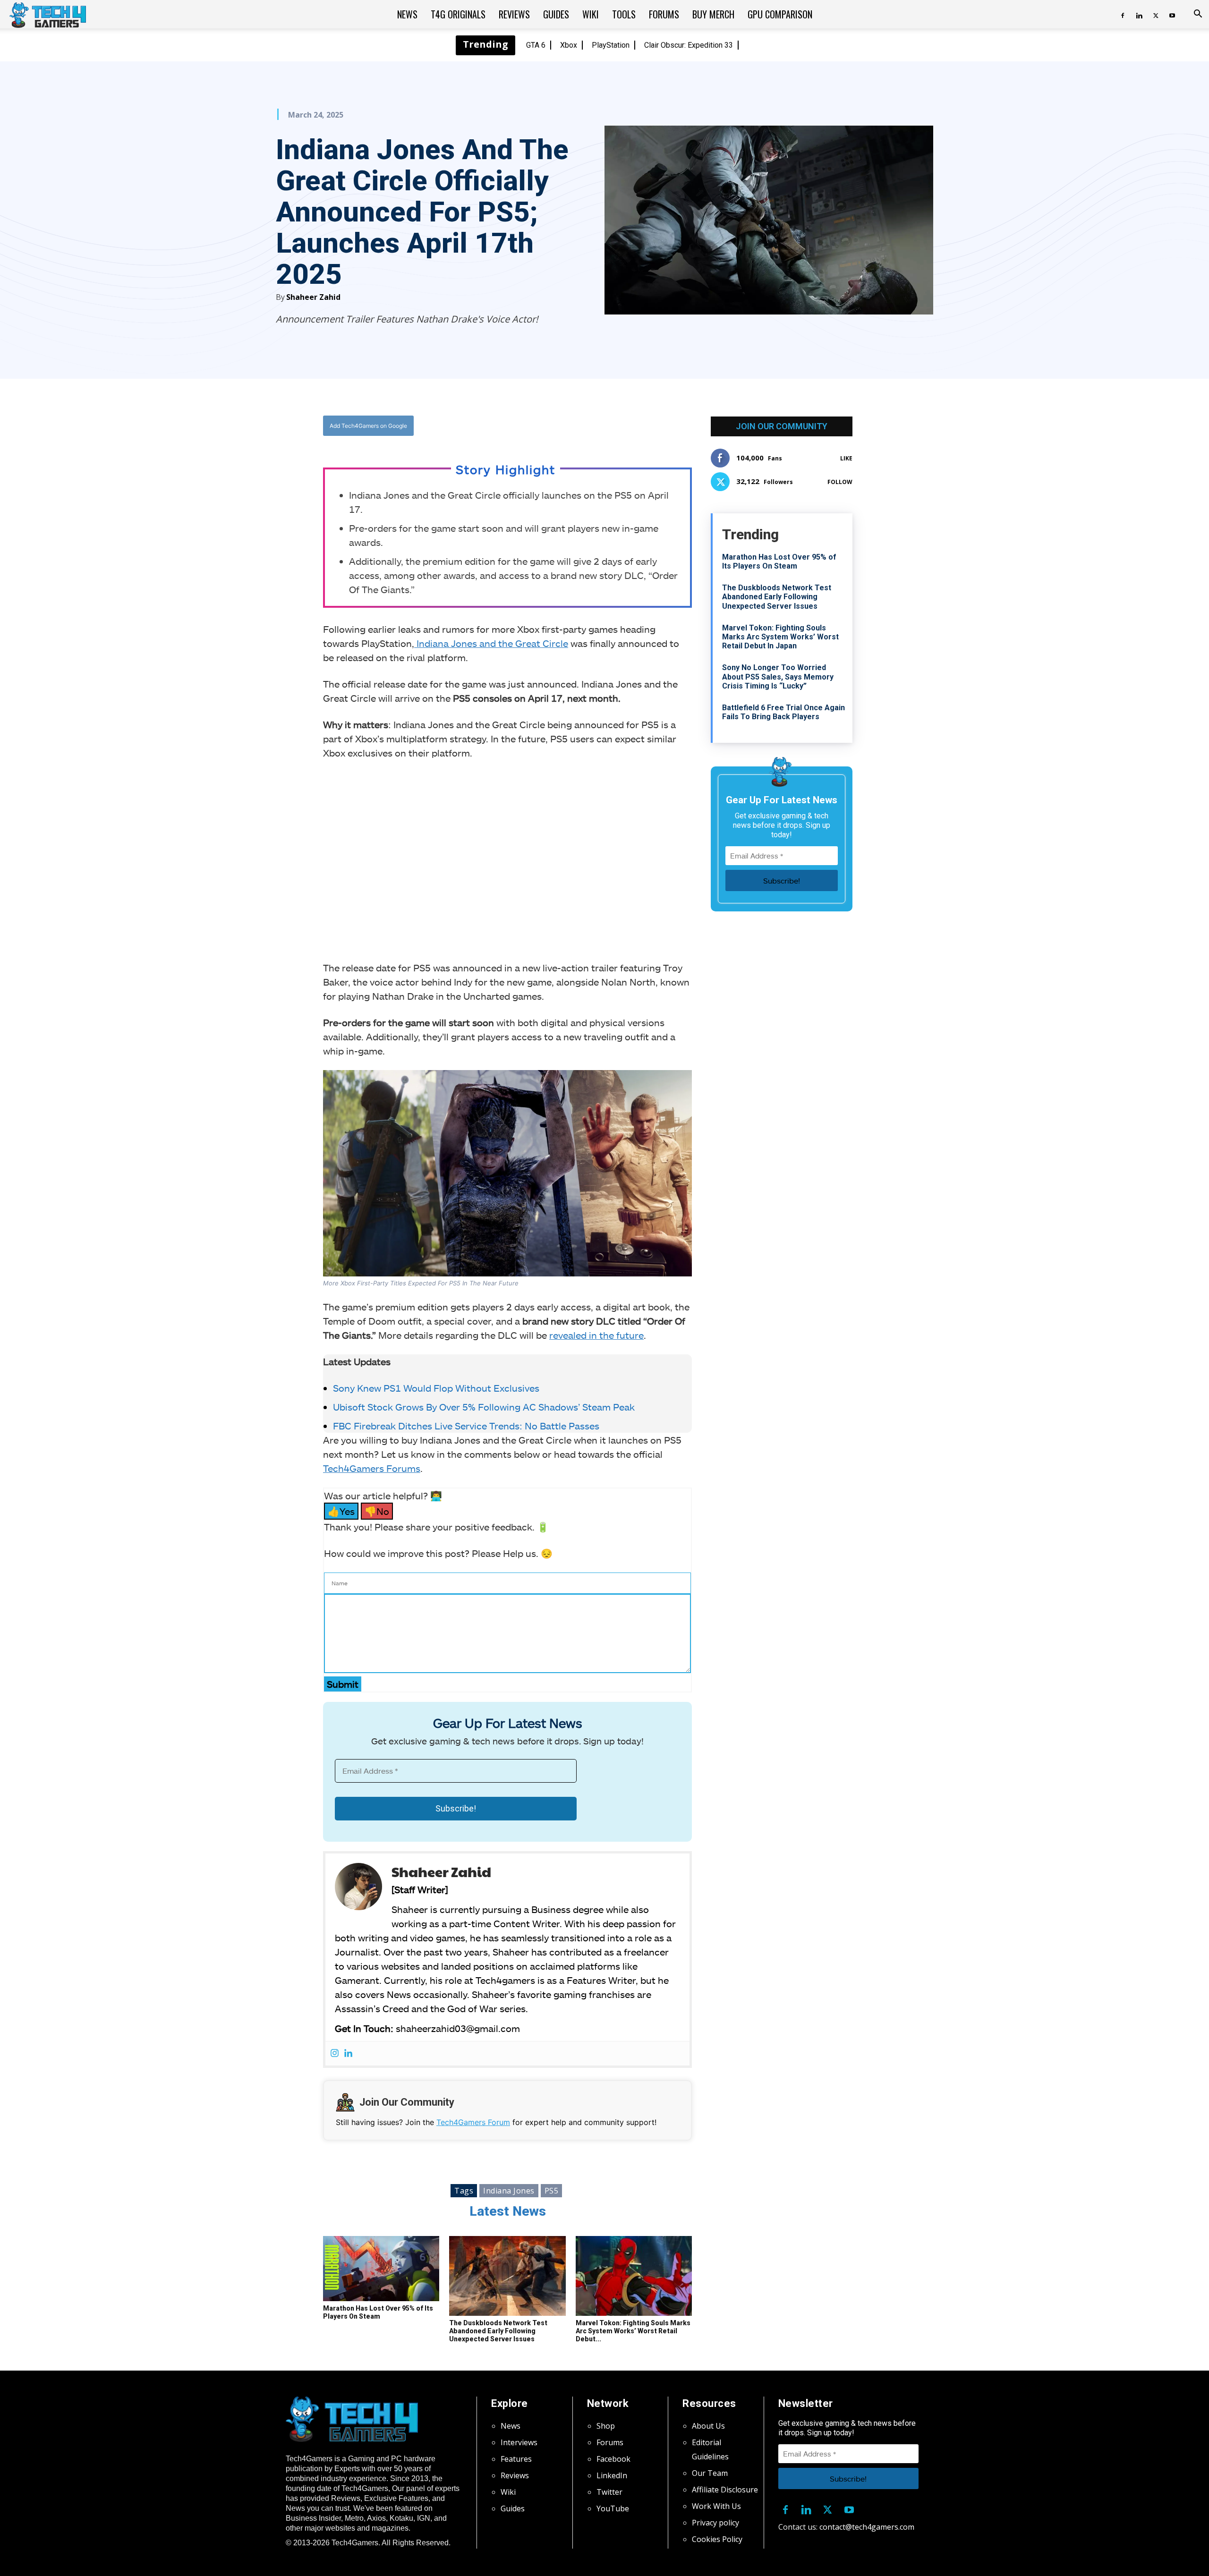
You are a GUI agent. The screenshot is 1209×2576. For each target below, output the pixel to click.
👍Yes (341, 1511)
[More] (604, 426)
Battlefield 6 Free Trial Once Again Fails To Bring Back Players (783, 712)
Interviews (519, 2442)
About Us (708, 2426)
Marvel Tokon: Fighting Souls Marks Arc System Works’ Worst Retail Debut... (633, 2331)
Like (846, 458)
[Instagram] (335, 2053)
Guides (556, 14)
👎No (377, 1511)
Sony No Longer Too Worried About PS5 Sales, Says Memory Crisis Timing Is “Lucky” (778, 676)
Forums (664, 14)
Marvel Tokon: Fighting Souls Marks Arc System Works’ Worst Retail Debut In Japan (780, 637)
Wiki (591, 14)
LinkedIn (612, 2475)
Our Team (710, 2473)
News (407, 14)
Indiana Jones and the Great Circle (491, 643)
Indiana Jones (509, 2191)
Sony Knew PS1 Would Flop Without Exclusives (436, 1388)
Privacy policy (715, 2523)
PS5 (552, 2191)
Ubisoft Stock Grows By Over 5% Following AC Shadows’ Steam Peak (484, 1407)
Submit (343, 1684)
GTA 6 (536, 45)
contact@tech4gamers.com (867, 2527)
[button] (1198, 15)
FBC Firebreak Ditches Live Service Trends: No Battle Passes (466, 1426)
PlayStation (611, 45)
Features (516, 2459)
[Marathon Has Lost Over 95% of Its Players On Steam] (381, 2269)
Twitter (609, 2492)
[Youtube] (1172, 14)
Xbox (569, 45)
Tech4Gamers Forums (372, 1468)
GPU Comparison (780, 14)
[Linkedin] (1139, 14)
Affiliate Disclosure (725, 2490)
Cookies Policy (717, 2539)
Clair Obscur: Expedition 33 (689, 45)
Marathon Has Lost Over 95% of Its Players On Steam (378, 2312)
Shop (606, 2426)
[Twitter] (1156, 14)
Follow (840, 482)
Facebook (613, 2459)
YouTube (613, 2508)
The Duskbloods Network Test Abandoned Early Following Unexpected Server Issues (498, 2331)
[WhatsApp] (560, 426)
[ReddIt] (581, 426)
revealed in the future (596, 1335)
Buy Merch (713, 14)
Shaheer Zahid (313, 297)
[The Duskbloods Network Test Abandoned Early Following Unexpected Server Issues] (507, 2276)
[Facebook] (1123, 14)
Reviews (514, 14)
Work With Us (716, 2506)
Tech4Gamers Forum (473, 2122)
